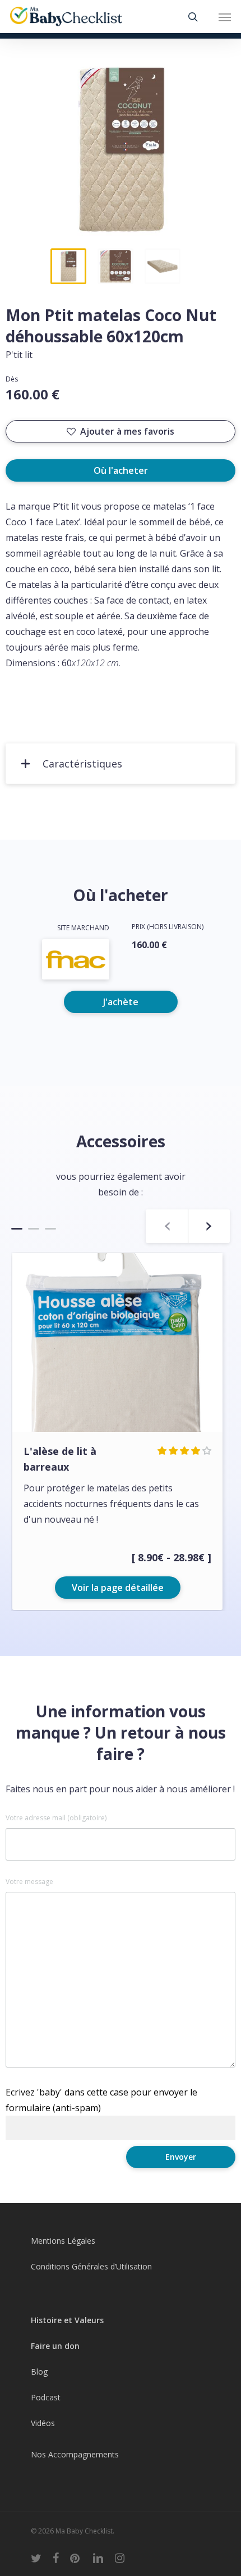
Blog (39, 2372)
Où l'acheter (121, 470)
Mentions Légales (63, 2241)
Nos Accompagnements (75, 2454)
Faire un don (55, 2346)
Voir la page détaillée (118, 1588)
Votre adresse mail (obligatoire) (56, 1818)
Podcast (46, 2397)
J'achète (121, 1002)
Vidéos (43, 2423)
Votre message (29, 1882)
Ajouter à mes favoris (127, 431)
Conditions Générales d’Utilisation (91, 2266)
